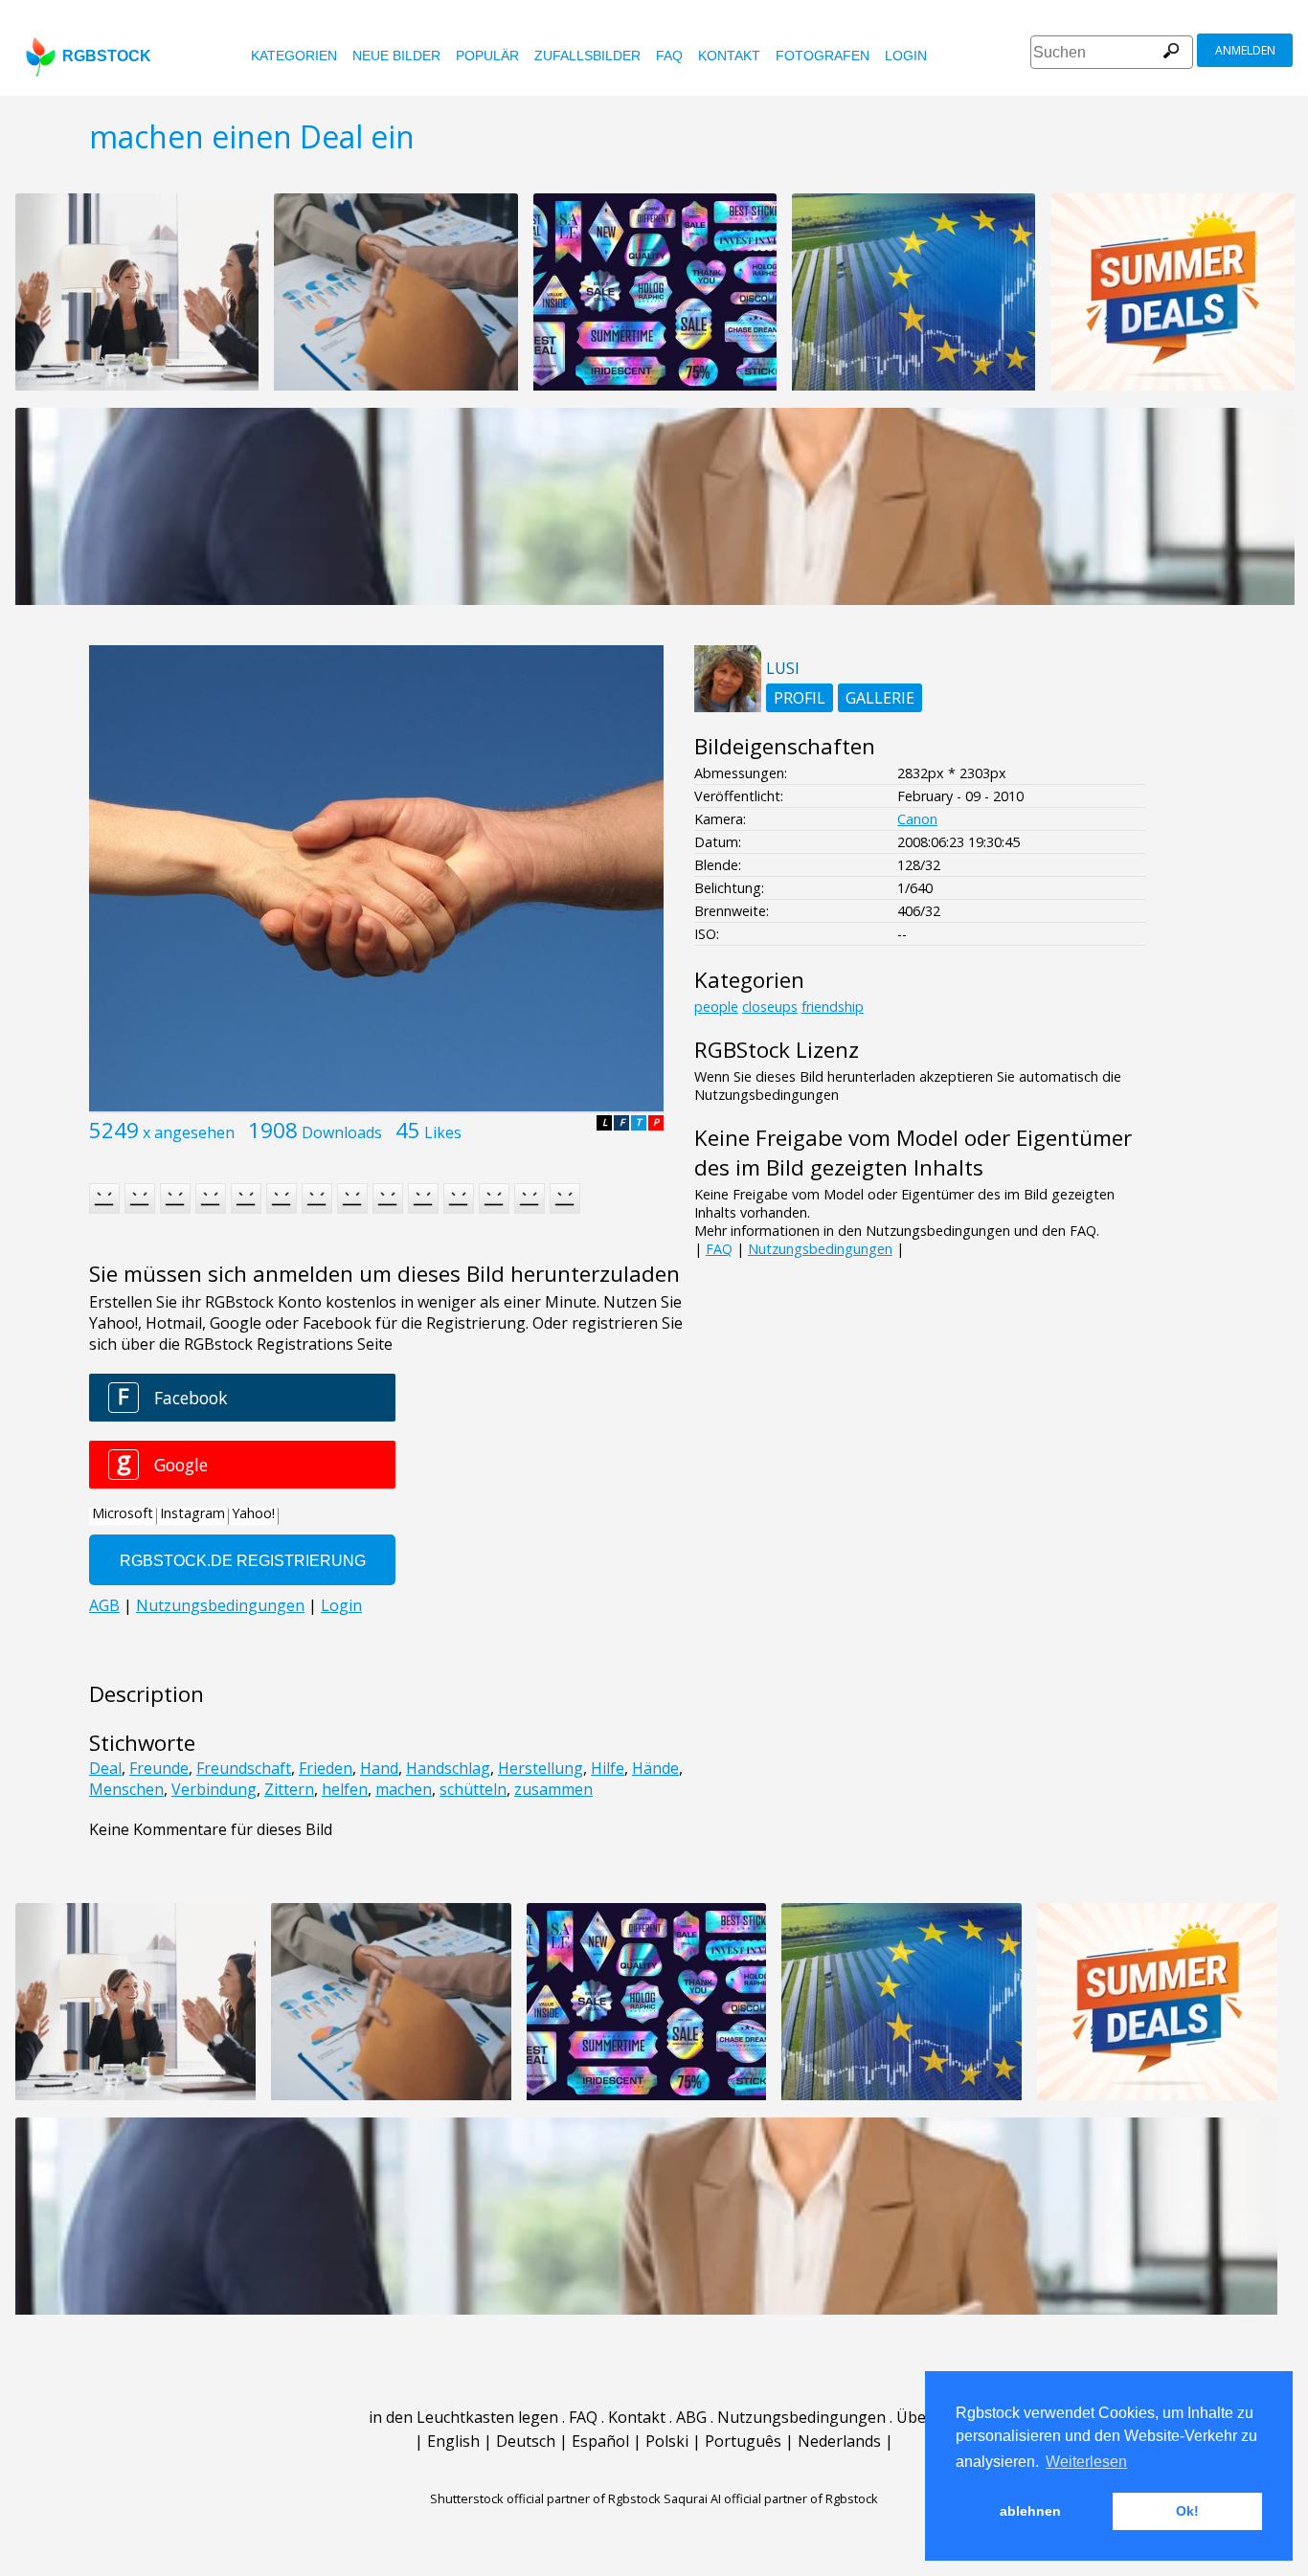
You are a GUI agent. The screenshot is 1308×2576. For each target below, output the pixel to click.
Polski (667, 2441)
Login (906, 56)
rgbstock (107, 56)
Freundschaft (244, 1768)
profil (800, 698)
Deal (105, 1768)
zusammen (553, 1789)
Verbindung (214, 1789)
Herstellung (541, 1768)
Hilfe (608, 1768)
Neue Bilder (396, 56)
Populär (487, 56)
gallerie (880, 698)
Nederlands (839, 2441)
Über (914, 2417)
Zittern (289, 1789)
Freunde (159, 1768)
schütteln (473, 1789)
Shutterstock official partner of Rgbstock (545, 2498)
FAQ (669, 56)
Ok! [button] (1187, 2511)
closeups (770, 1007)
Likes (443, 1132)
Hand (379, 1768)
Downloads (342, 1132)
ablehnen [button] (1030, 2511)
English (453, 2441)
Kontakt (729, 56)
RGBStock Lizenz (777, 1050)
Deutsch (526, 2441)
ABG (691, 2417)
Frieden (326, 1768)
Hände (655, 1768)
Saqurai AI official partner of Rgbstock (771, 2498)
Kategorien (294, 56)
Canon (917, 819)
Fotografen (823, 56)
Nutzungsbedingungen (820, 1249)
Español (600, 2441)
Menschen (126, 1789)
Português (743, 2441)
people (716, 1007)
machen (404, 1789)
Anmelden (1245, 50)
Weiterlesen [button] (1086, 2462)
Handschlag (448, 1768)
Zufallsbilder (587, 56)
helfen (345, 1789)
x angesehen (189, 1132)
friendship (833, 1007)
